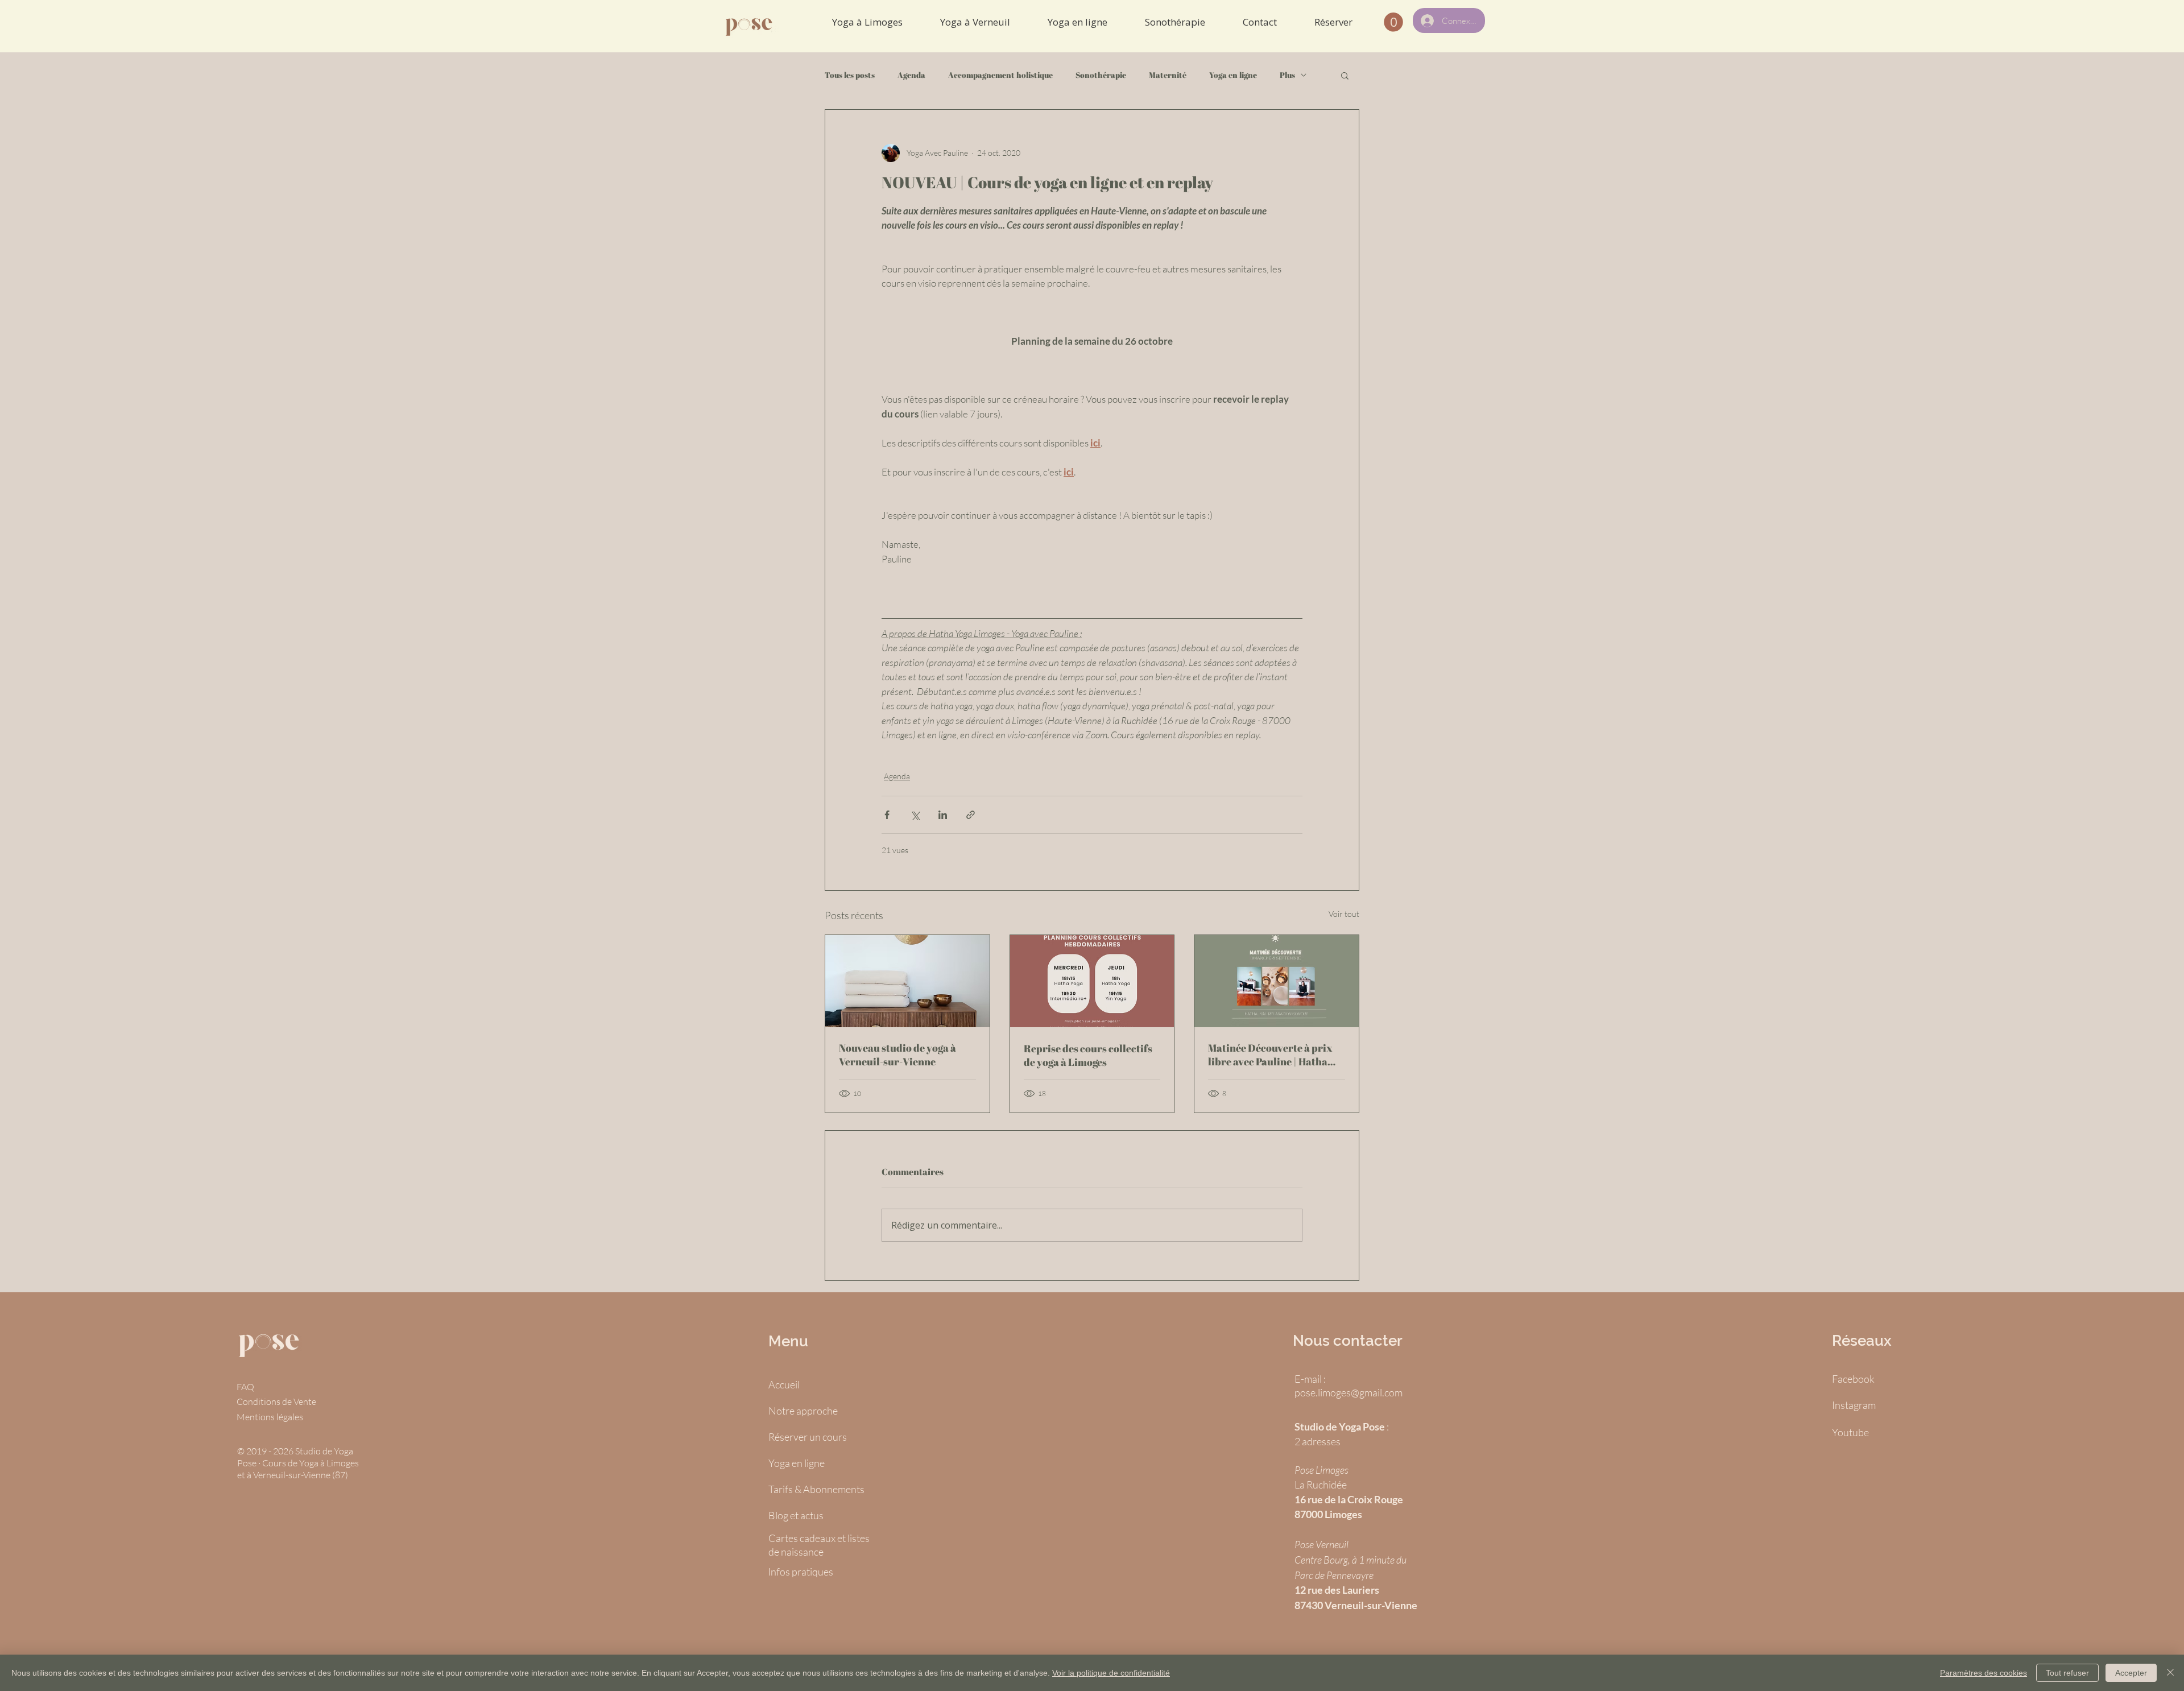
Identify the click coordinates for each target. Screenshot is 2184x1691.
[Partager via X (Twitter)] (915, 815)
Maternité (1168, 75)
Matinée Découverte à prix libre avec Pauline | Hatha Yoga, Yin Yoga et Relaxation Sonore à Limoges (1274, 1055)
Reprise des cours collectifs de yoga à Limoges (1088, 1055)
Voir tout (1344, 914)
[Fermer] (2170, 1673)
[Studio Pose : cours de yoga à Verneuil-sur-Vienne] (907, 981)
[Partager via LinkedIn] (943, 815)
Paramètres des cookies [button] (1984, 1673)
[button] (1345, 75)
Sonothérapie (1101, 75)
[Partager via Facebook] (887, 815)
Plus (1287, 75)
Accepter (2131, 1673)
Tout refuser (2067, 1673)
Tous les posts (850, 75)
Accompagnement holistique (1000, 75)
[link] (1393, 22)
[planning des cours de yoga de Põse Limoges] (1092, 981)
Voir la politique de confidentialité (1111, 1673)
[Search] (1359, 26)
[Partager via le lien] (971, 815)
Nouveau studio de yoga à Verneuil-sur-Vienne (897, 1055)
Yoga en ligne (1233, 75)
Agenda (911, 75)
